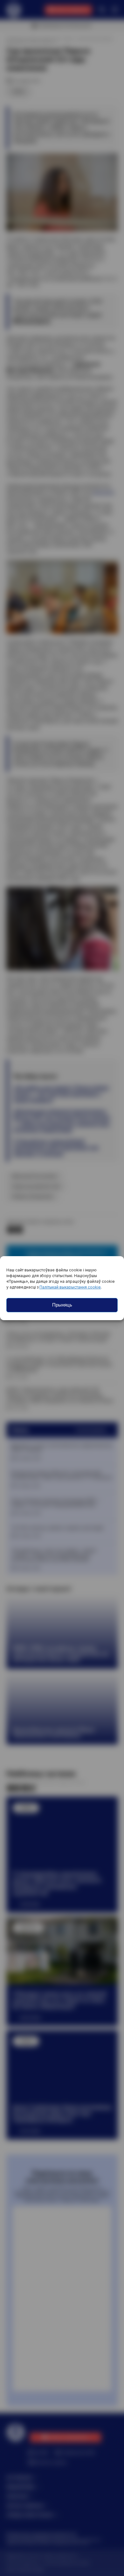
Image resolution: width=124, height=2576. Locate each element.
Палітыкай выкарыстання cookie (70, 1287)
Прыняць (62, 1305)
